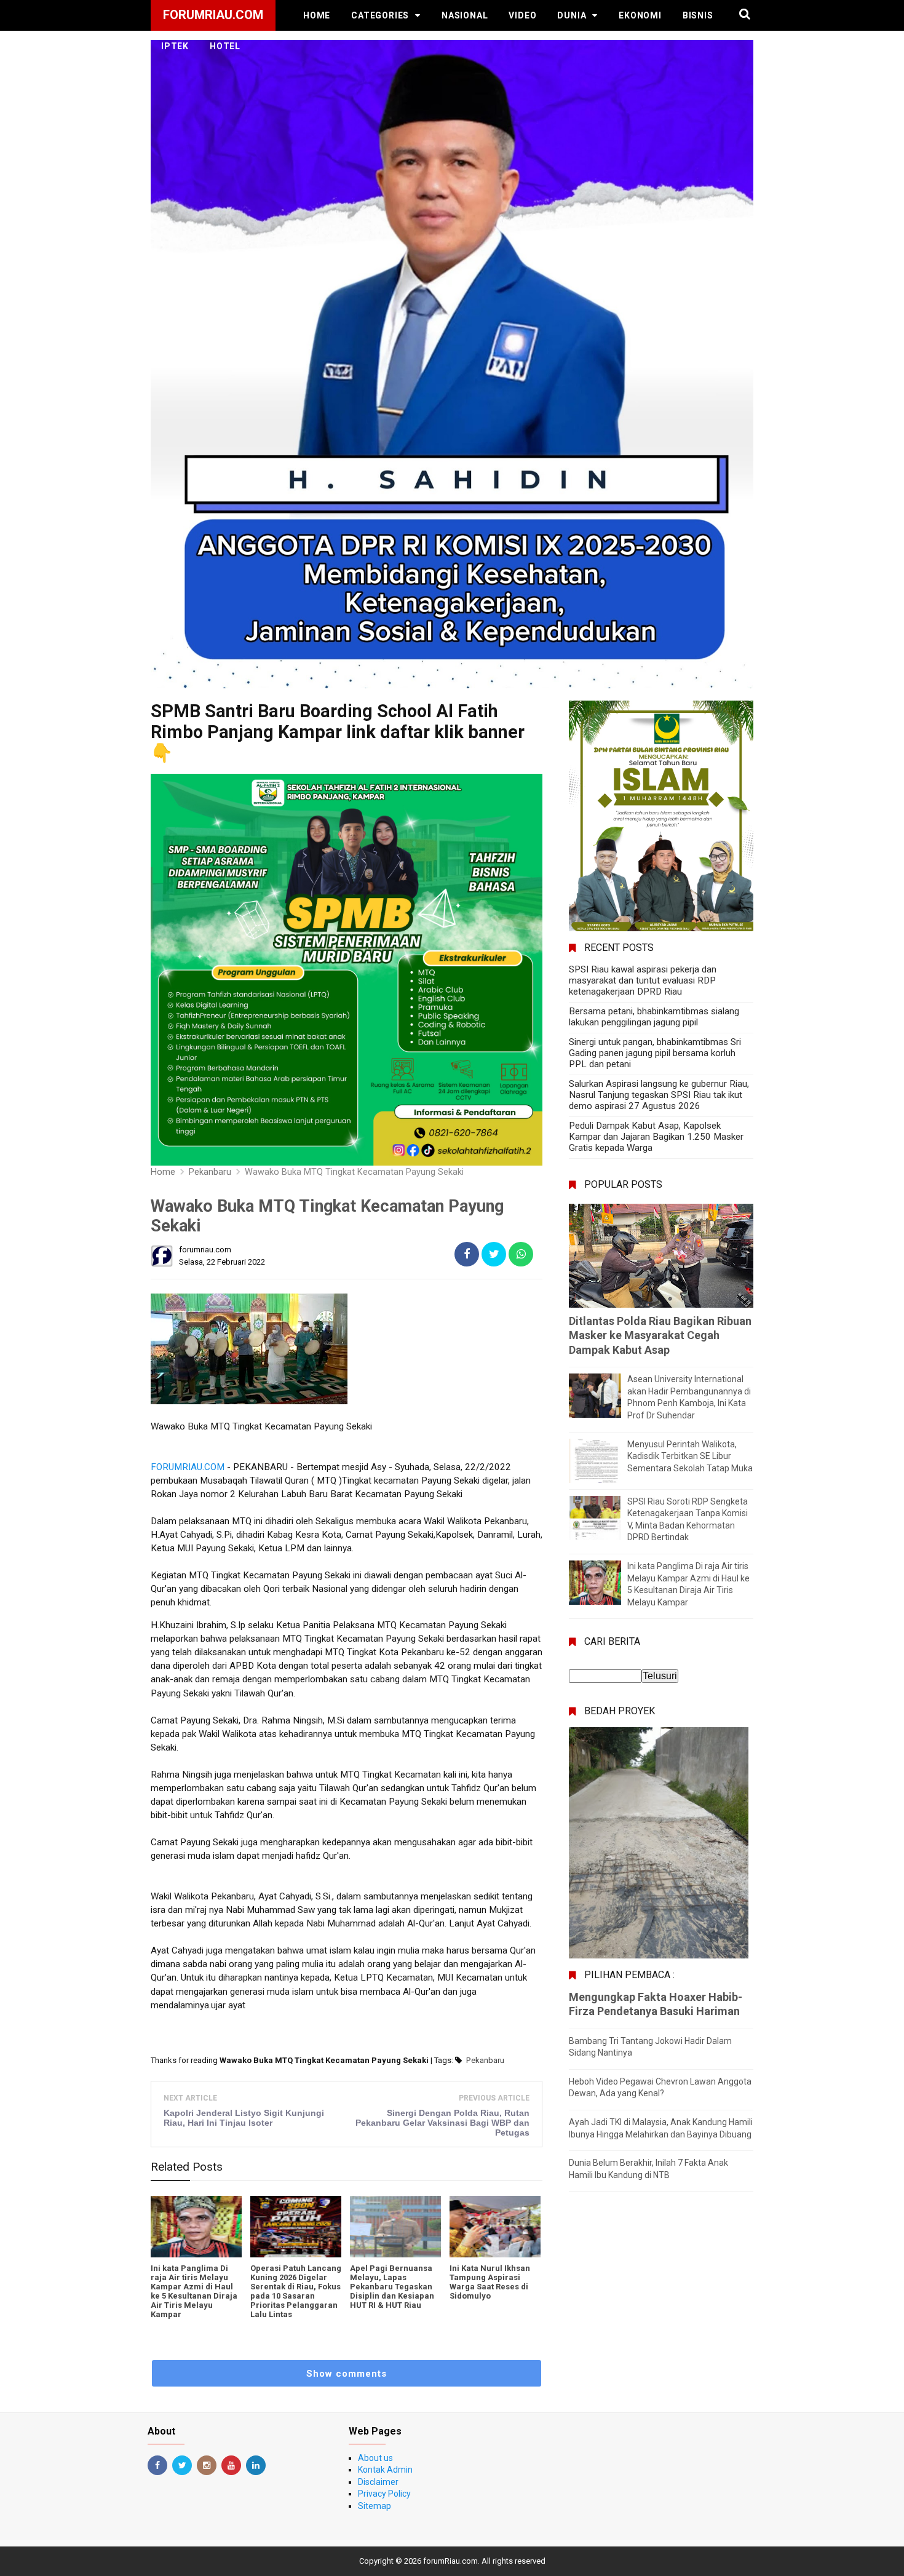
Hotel (225, 46)
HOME (317, 15)
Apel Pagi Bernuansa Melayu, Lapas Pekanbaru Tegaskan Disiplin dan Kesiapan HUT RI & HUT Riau (392, 2287)
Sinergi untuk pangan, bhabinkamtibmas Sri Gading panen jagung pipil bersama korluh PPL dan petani (655, 1053)
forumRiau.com (450, 2561)
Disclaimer (378, 2482)
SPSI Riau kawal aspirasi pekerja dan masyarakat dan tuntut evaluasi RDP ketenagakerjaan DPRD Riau (643, 980)
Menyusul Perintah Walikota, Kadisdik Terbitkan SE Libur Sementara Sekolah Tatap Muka (690, 1456)
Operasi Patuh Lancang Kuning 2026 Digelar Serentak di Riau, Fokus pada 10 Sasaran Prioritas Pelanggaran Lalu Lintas (296, 2291)
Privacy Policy (384, 2494)
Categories (380, 15)
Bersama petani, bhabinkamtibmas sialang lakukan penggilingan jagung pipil (654, 1017)
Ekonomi (640, 15)
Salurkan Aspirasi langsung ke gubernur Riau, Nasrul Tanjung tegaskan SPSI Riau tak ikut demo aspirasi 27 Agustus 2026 (659, 1095)
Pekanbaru (485, 2060)
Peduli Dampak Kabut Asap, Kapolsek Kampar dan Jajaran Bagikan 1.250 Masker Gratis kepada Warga (656, 1137)
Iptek (175, 46)
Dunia (572, 15)
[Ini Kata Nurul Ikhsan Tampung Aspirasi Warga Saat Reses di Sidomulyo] (495, 2227)
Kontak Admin (385, 2470)
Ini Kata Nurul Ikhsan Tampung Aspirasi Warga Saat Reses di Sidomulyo (490, 2282)
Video (522, 15)
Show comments (347, 2374)
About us (375, 2458)
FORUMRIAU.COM (188, 1467)
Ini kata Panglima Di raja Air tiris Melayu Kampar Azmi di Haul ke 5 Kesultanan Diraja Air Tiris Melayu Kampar (194, 2291)
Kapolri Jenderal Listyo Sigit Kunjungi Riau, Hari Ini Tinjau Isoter (244, 2118)
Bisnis (698, 15)
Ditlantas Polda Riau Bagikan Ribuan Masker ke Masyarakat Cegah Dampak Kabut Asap (660, 1335)
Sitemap (375, 2506)
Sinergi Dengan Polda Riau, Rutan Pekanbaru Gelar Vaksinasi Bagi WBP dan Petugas (442, 2123)
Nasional (465, 15)
